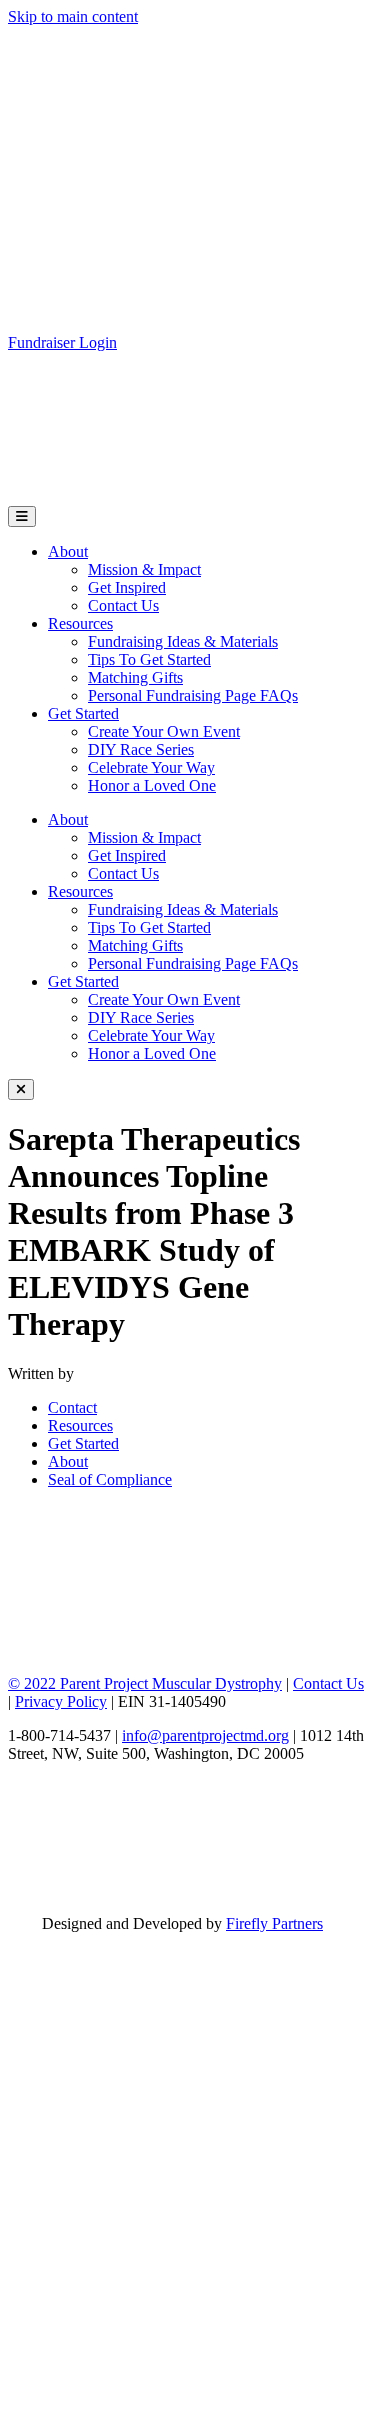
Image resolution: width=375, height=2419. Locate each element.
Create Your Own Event (164, 731)
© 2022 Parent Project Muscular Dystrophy (145, 1683)
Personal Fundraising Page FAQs (193, 695)
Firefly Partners (274, 1923)
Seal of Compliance (110, 1479)
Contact (72, 1407)
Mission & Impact (144, 569)
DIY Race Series (141, 749)
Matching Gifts (135, 677)
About (68, 551)
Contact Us (123, 605)
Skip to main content (73, 16)
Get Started (83, 713)
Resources (80, 623)
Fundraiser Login (62, 342)
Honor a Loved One (152, 785)
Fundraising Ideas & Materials (183, 641)
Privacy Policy (61, 1701)
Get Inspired (127, 587)
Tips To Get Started (149, 659)
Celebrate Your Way (151, 767)
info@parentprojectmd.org (205, 1735)
